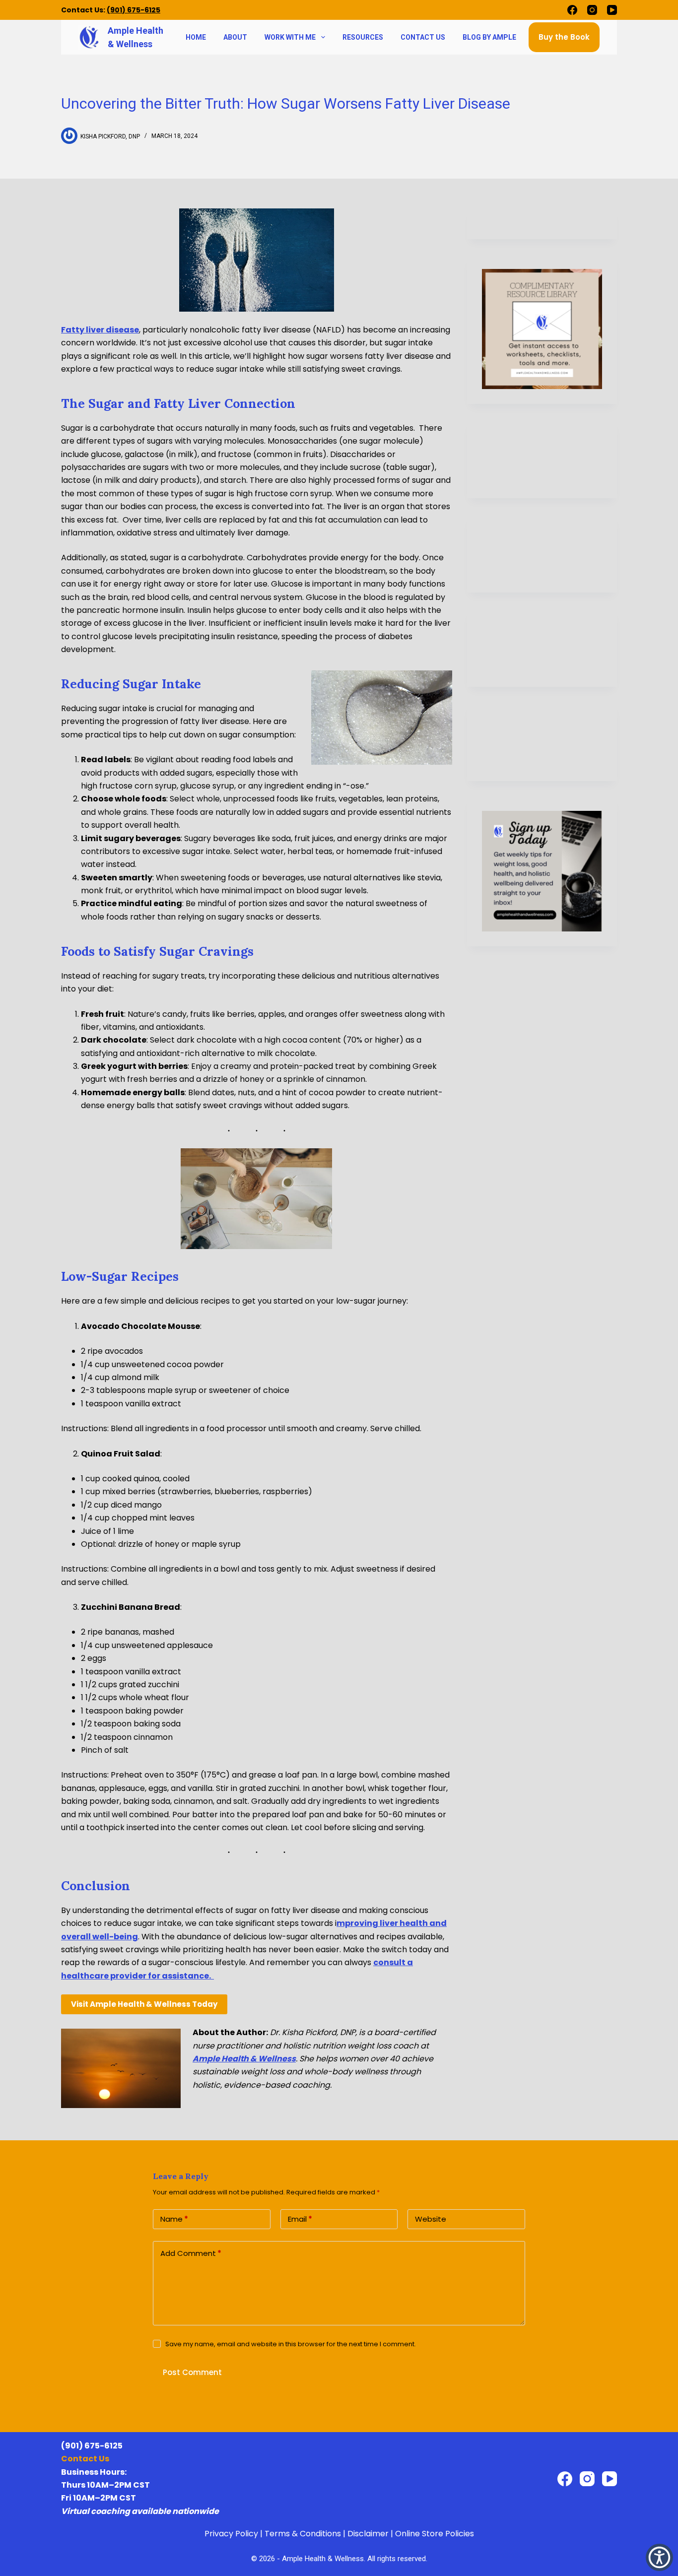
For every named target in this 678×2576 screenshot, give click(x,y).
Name (174, 2219)
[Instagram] (592, 10)
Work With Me (290, 37)
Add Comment (191, 2253)
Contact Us (423, 37)
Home (196, 37)
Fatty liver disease (100, 330)
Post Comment (192, 2372)
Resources (363, 37)
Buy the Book (564, 37)
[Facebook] (572, 10)
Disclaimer (368, 2534)
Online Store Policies (435, 2534)
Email (300, 2219)
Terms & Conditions (303, 2534)
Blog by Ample (489, 37)
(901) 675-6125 (134, 10)
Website (431, 2219)
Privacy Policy (231, 2534)
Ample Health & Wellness (244, 2059)
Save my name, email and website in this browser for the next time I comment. (291, 2344)
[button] (659, 2557)
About (235, 37)
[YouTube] (612, 10)
